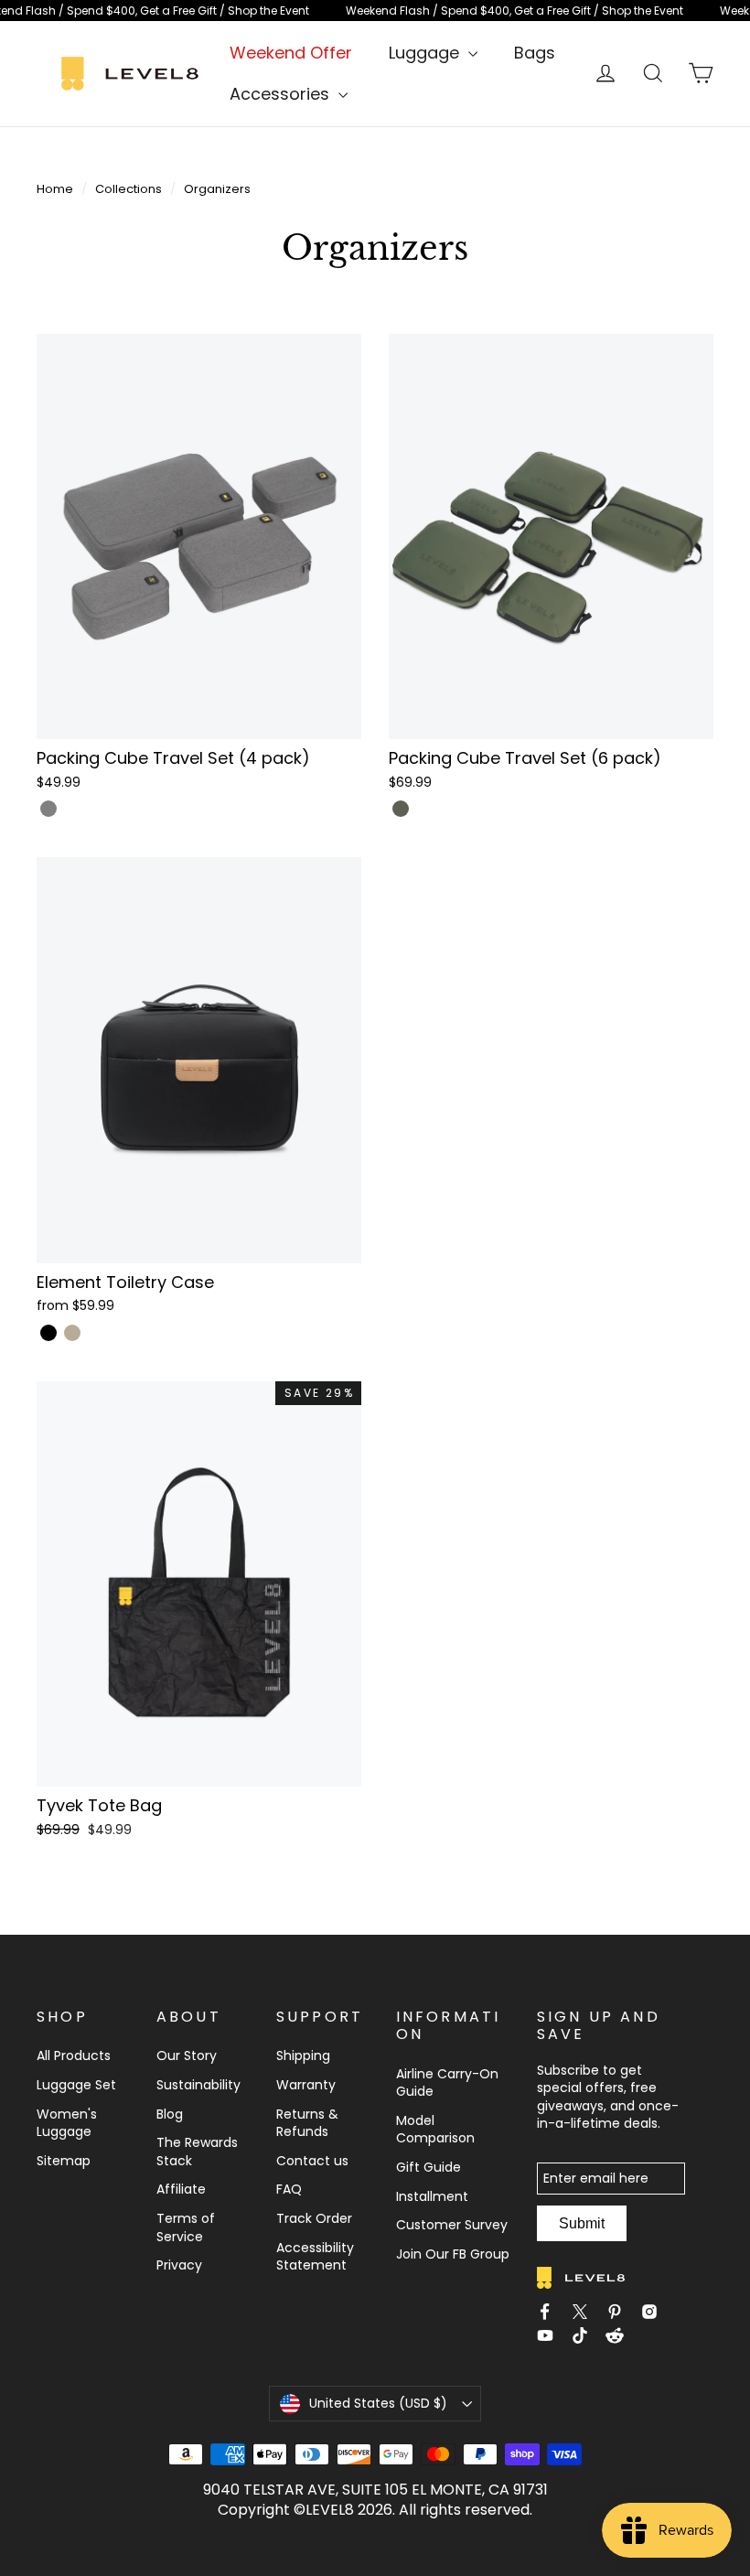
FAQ (289, 2189)
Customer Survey (452, 2225)
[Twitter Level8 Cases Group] (585, 2312)
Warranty (306, 2085)
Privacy (179, 2265)
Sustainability (198, 2085)
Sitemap (64, 2161)
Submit (582, 2223)
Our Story (187, 2055)
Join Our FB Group (453, 2254)
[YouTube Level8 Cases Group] (551, 2338)
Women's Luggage (67, 2123)
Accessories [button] (282, 94)
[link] (375, 11)
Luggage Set (76, 2085)
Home (55, 189)
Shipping (303, 2055)
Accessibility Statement (315, 2257)
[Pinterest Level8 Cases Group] (620, 2312)
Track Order (314, 2218)
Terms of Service (186, 2227)
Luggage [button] (426, 53)
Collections (129, 189)
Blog (170, 2114)
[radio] (48, 809)
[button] (199, 565)
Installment (432, 2196)
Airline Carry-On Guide (447, 2083)
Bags (535, 53)
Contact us (312, 2161)
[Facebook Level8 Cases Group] (551, 2312)
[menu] (433, 53)
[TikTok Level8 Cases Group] (585, 2338)
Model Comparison (435, 2130)
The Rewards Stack (197, 2152)
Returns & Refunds (307, 2123)
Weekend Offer (291, 53)
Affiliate (181, 2189)
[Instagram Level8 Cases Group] (655, 2312)
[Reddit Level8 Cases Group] (620, 2338)
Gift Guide (429, 2167)
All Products (74, 2055)
